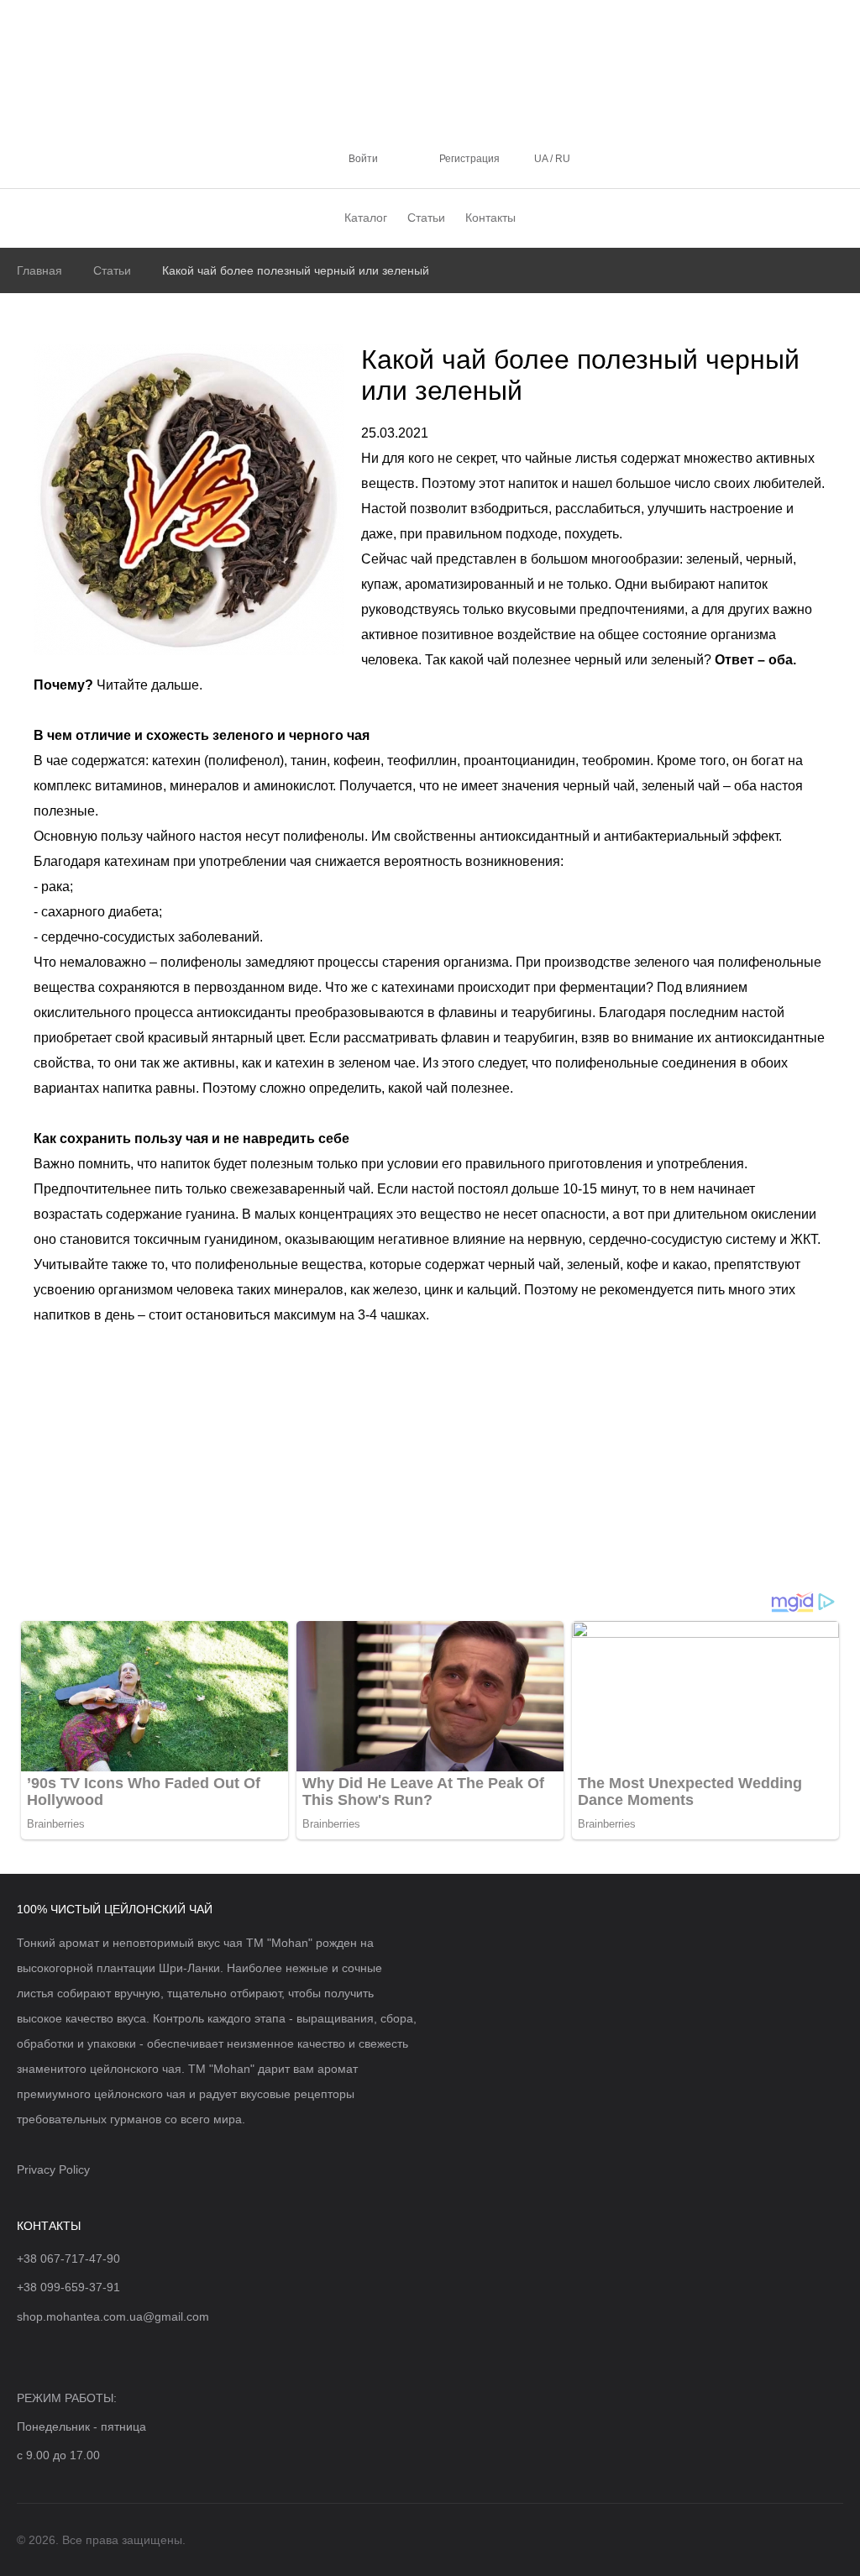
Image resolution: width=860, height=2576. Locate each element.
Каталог (366, 218)
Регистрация (469, 159)
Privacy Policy (53, 2169)
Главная (39, 270)
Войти (363, 159)
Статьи (426, 218)
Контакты (490, 218)
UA (542, 159)
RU (561, 159)
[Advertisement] (430, 1465)
